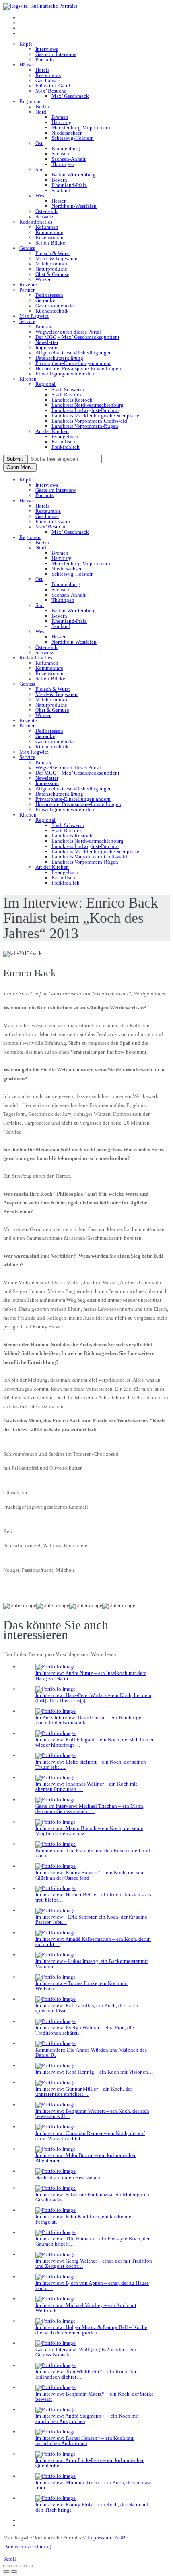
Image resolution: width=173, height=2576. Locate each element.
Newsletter (47, 342)
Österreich (46, 211)
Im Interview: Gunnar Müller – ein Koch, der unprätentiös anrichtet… (84, 2091)
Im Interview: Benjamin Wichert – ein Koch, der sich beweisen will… (92, 2114)
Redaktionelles (36, 222)
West (41, 196)
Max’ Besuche (51, 91)
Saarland (61, 190)
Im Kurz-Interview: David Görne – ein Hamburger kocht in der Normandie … (89, 1720)
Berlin (42, 107)
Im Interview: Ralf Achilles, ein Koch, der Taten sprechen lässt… (87, 2008)
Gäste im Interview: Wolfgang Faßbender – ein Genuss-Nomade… (86, 2352)
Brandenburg (66, 148)
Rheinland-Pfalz (69, 185)
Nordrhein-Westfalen (74, 206)
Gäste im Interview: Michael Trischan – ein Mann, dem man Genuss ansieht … (90, 1809)
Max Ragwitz (34, 316)
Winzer (43, 279)
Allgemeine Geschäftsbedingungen (74, 353)
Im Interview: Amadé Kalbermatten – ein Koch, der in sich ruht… (93, 1942)
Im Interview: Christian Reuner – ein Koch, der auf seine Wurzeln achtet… (90, 2136)
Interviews (47, 49)
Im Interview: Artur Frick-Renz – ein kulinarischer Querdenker (90, 2463)
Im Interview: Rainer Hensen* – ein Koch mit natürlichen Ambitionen (84, 2441)
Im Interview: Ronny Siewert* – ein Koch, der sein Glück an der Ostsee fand (90, 1875)
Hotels (42, 70)
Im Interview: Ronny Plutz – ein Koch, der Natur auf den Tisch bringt (92, 2507)
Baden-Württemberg (74, 175)
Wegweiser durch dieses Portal (68, 332)
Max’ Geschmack (70, 96)
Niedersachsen (67, 133)
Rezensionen (49, 237)
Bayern (59, 180)
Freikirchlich (66, 447)
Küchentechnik (52, 311)
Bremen (60, 117)
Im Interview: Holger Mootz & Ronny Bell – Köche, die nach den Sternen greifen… (92, 2330)
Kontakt (44, 326)
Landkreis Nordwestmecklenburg (88, 405)
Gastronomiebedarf (56, 306)
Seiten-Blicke (50, 243)
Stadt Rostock (67, 395)
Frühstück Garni (53, 86)
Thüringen (63, 164)
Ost (39, 143)
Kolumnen (47, 227)
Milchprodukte (52, 264)
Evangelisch (65, 436)
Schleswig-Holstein (73, 138)
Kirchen (28, 379)
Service (27, 321)
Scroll (10, 2559)
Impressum (47, 347)
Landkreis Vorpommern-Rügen (85, 426)
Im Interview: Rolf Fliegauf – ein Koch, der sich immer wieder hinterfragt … (95, 1742)
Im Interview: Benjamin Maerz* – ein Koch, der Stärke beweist (95, 2396)
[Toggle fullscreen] (22, 2566)
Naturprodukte (51, 269)
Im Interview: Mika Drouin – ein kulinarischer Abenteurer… (85, 2158)
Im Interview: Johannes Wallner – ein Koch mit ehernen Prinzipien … (86, 1786)
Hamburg (62, 122)
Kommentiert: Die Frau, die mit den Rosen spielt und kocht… (93, 1853)
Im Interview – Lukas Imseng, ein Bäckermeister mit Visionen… (92, 1964)
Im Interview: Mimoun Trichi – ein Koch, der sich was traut (94, 2485)
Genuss (27, 248)
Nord (41, 112)
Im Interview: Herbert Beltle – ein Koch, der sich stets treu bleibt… (93, 1897)
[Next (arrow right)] (14, 2572)
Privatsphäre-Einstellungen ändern (73, 363)
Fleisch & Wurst (53, 253)
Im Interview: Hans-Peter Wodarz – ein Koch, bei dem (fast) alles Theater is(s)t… (93, 1698)
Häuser (27, 65)
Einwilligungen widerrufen (65, 374)
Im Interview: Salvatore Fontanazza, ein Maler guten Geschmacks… (92, 2197)
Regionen (30, 101)
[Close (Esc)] (6, 2566)
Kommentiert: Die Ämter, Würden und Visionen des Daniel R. (91, 2052)
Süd (40, 169)
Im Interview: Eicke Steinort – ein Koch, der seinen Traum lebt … (91, 1764)
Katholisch (63, 442)
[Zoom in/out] (29, 2566)
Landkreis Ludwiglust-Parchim (85, 410)
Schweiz (44, 217)
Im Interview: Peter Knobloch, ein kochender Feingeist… (84, 2219)
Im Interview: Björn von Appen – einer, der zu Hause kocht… (92, 2286)
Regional (45, 384)
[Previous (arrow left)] (6, 2572)
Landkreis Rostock (72, 400)
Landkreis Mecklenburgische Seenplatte (95, 416)
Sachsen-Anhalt (69, 159)
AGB (120, 2538)
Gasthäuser (47, 80)
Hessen (59, 201)
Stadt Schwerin (68, 389)
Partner (27, 290)
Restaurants (48, 75)
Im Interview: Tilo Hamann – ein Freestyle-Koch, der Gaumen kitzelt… (93, 2241)
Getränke (45, 300)
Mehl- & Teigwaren (57, 258)
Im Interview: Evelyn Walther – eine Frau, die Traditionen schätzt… (85, 2030)
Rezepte (28, 285)
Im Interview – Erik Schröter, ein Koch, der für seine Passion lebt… (91, 1919)
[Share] (14, 2566)
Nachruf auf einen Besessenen (68, 2177)
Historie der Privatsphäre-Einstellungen (78, 368)
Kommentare (49, 232)
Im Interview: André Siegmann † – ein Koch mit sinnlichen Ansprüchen (87, 2418)
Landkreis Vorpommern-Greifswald (89, 421)
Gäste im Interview (56, 54)
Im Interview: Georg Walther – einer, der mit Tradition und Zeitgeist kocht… (94, 2263)
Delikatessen (49, 295)
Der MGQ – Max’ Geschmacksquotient (77, 337)
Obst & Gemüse (52, 274)
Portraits (44, 59)
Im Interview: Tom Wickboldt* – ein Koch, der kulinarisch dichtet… (86, 2374)
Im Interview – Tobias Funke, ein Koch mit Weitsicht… (82, 1986)
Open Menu (20, 467)
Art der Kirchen (52, 431)
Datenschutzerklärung (59, 358)
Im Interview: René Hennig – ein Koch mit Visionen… (94, 2072)
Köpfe (26, 44)
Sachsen (60, 154)
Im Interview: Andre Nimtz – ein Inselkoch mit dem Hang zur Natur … (91, 1676)
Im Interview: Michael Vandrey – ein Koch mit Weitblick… (86, 2308)
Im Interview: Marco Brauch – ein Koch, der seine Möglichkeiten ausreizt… (89, 1831)
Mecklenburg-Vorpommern (81, 127)
